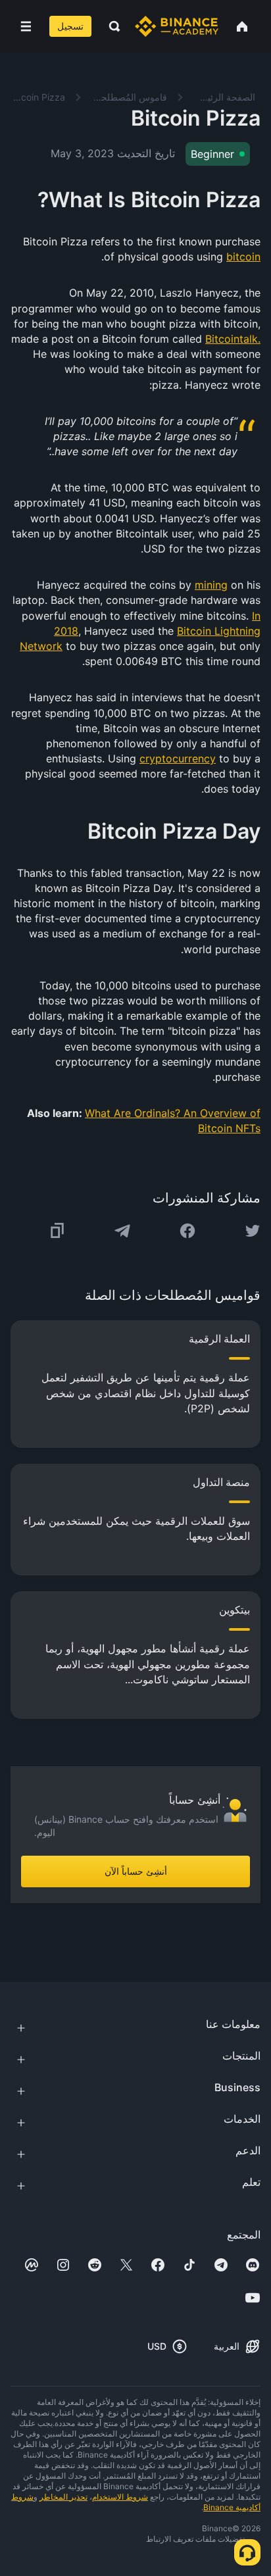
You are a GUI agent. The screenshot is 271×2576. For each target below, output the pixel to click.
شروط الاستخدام (120, 2497)
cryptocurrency (178, 758)
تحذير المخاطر (63, 2497)
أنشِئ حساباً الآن (136, 1871)
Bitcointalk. (233, 339)
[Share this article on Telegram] (122, 1231)
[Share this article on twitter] (253, 1231)
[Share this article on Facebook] (187, 1231)
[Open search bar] (111, 26)
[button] (26, 26)
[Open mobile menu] (26, 26)
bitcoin (243, 257)
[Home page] (177, 26)
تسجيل (70, 26)
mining (211, 585)
